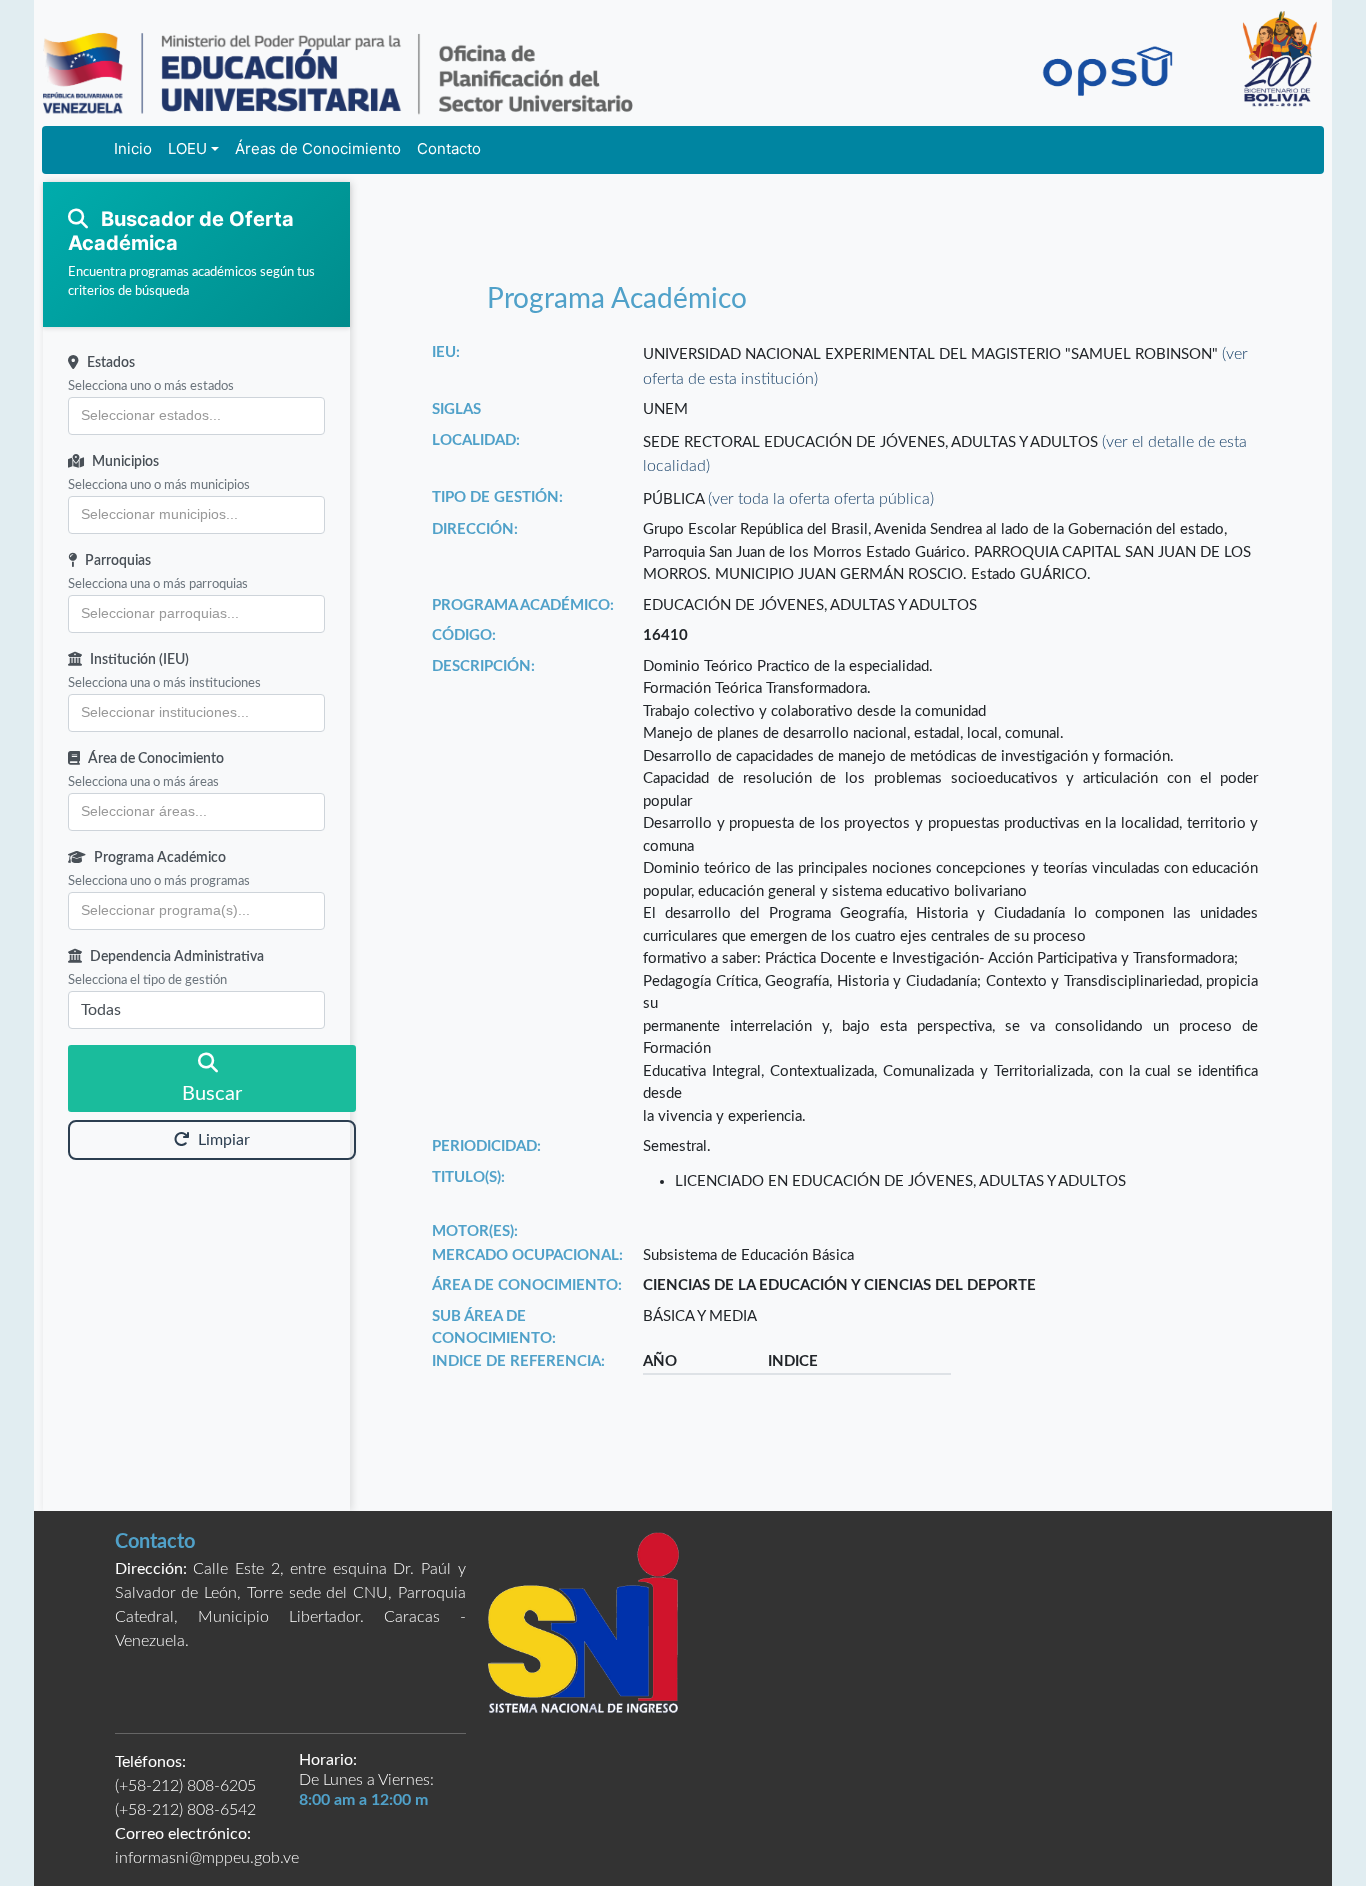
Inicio (133, 148)
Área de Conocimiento (156, 759)
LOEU (187, 148)
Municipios (125, 462)
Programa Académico (160, 858)
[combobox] (196, 416)
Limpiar (224, 1140)
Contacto (449, 148)
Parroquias (118, 561)
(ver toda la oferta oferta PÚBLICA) (821, 499)
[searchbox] (196, 416)
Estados (111, 363)
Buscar (212, 1094)
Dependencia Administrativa (177, 957)
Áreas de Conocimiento (318, 148)
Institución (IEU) (139, 660)
